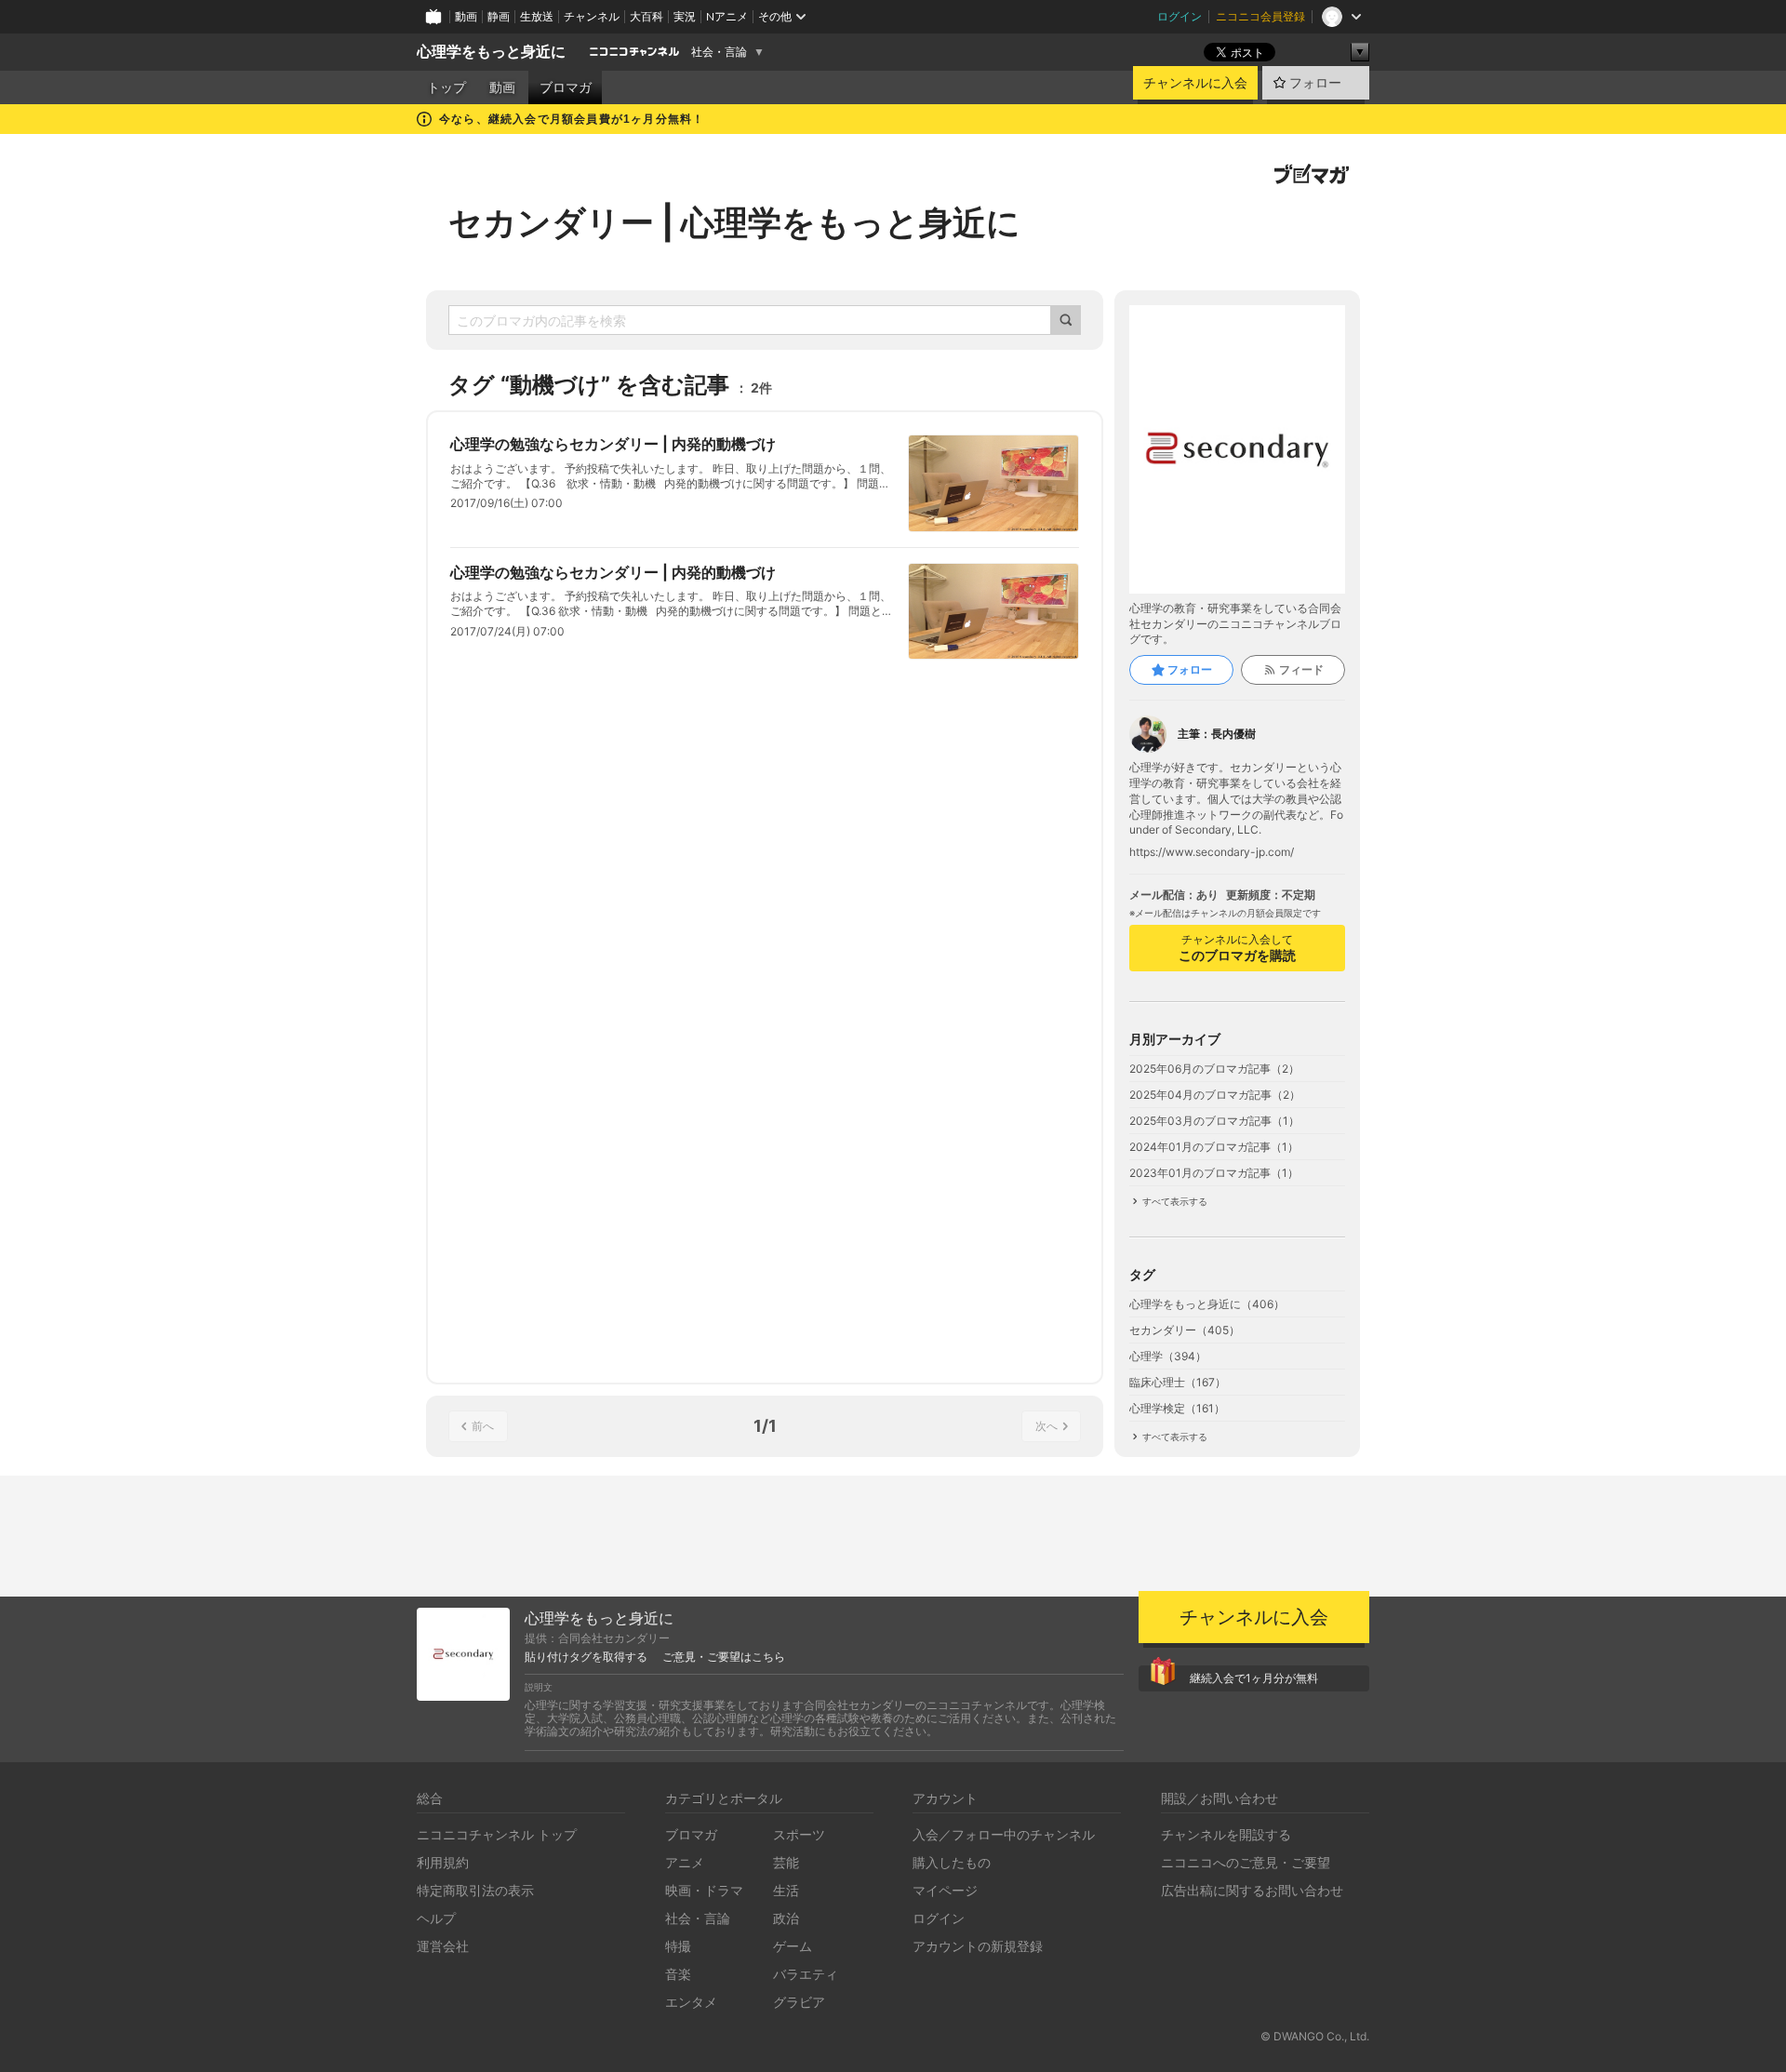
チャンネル (592, 16)
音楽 (678, 1974)
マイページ (945, 1890)
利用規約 (443, 1862)
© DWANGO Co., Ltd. (1315, 2036)
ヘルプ (436, 1918)
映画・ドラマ (704, 1890)
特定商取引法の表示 (475, 1890)
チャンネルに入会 (1195, 83)
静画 (499, 16)
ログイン (1180, 16)
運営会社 (443, 1946)
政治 (786, 1918)
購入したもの (952, 1862)
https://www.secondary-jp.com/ (1212, 852)
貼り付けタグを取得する (586, 1657)
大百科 (646, 16)
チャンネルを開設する (1226, 1834)
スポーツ (799, 1834)
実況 (685, 16)
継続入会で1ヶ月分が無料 (1254, 1678)
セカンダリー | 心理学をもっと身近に (734, 222)
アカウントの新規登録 (978, 1946)
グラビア (799, 2002)
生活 (786, 1890)
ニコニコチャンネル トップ (497, 1834)
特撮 (678, 1946)
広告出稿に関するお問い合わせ (1252, 1890)
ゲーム (793, 1946)
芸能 (786, 1862)
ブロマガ (566, 87)
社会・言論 (719, 52)
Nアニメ (727, 16)
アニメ (685, 1862)
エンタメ (691, 2002)
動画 (466, 16)
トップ (446, 87)
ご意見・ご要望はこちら (724, 1657)
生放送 (537, 16)
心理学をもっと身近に (491, 52)
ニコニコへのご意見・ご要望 (1246, 1862)
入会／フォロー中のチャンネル (1004, 1834)
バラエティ (806, 1974)
